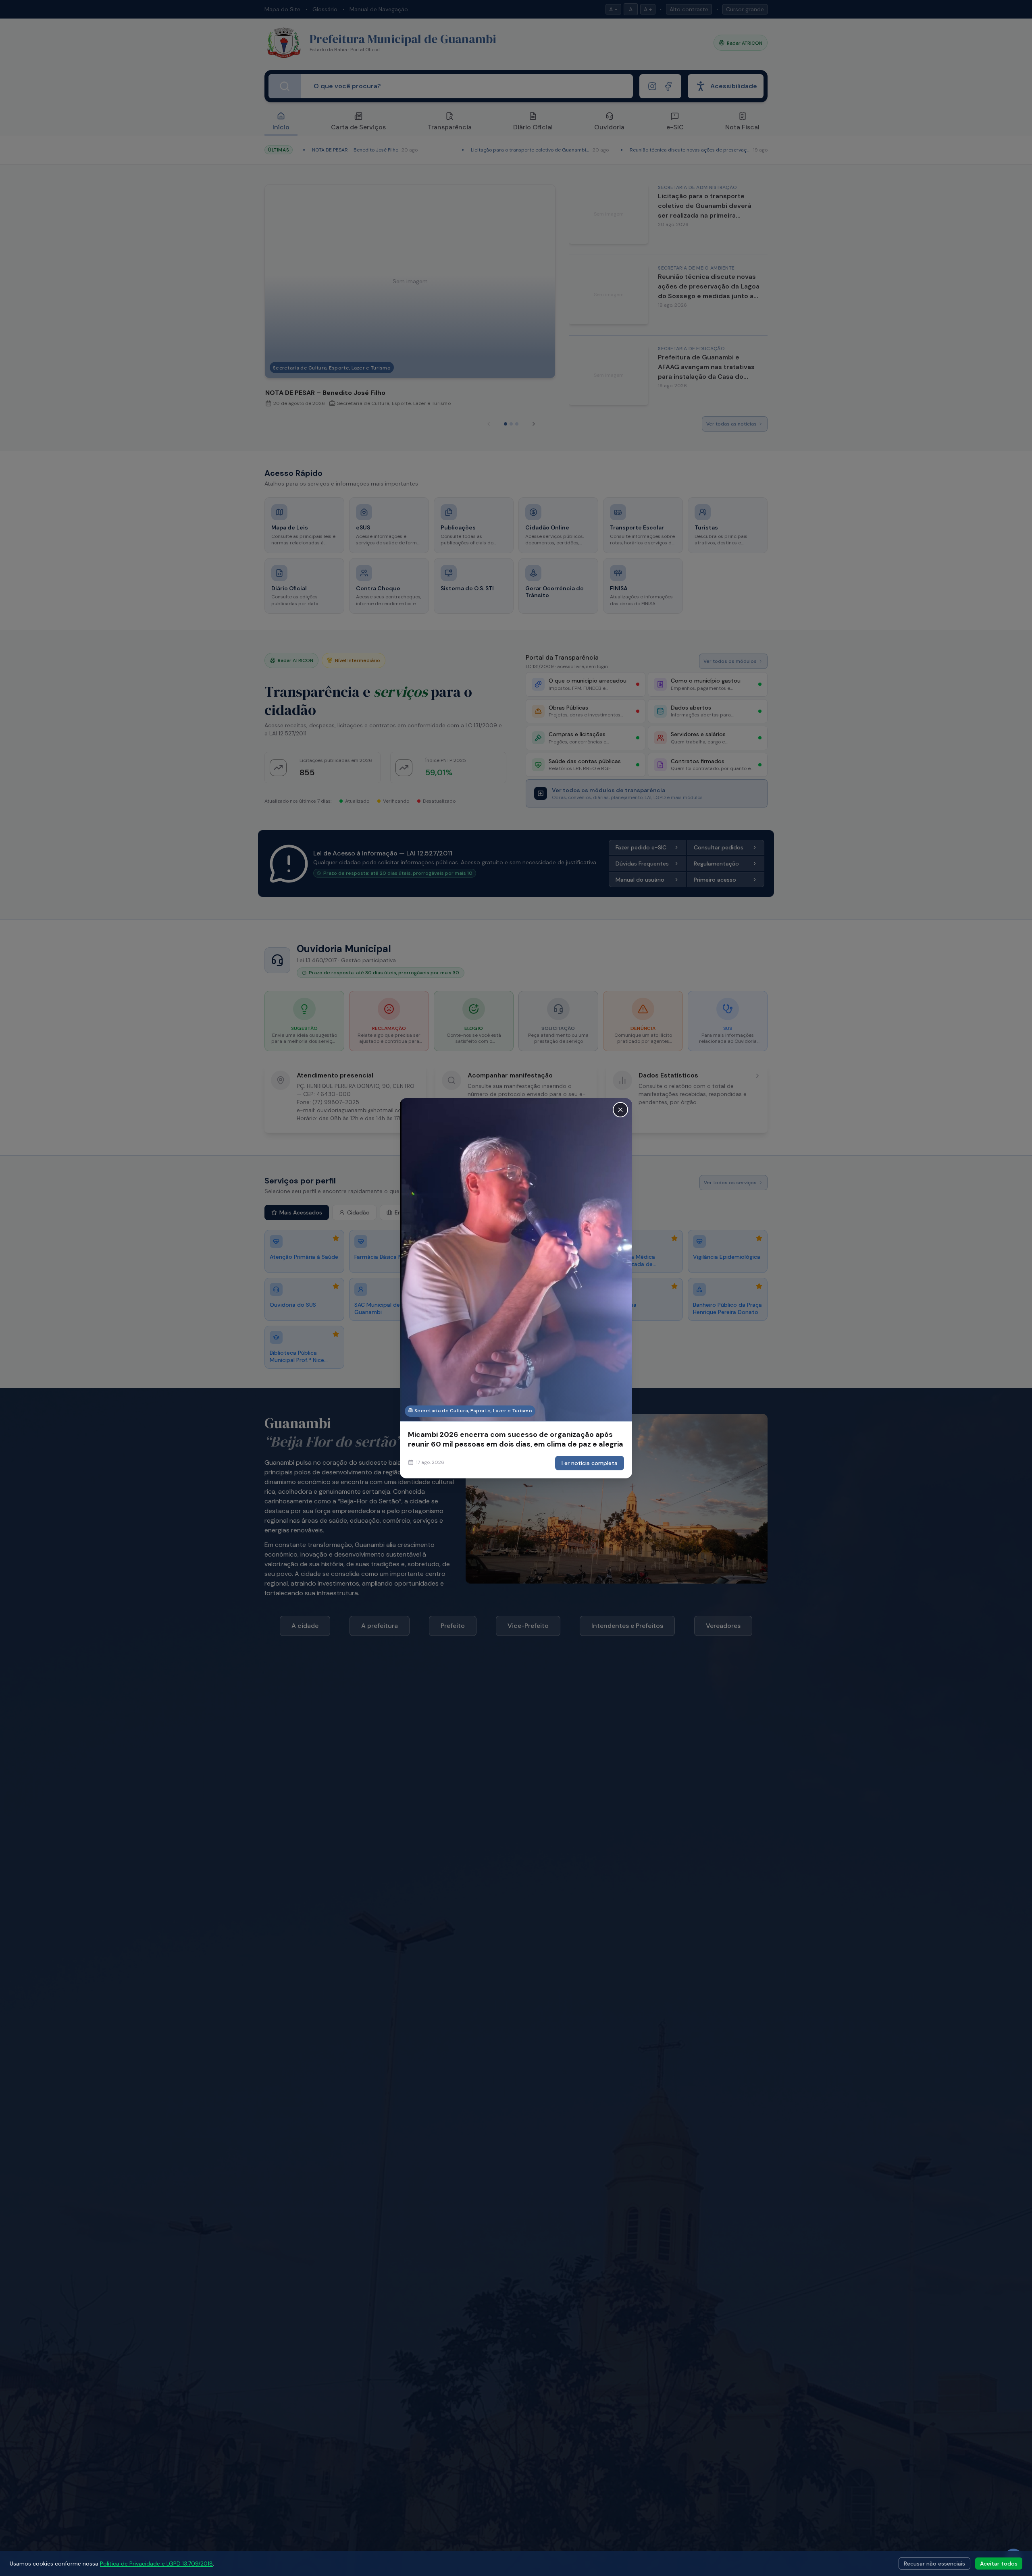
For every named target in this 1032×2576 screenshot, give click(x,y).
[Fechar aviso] (620, 1109)
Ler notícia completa (590, 1463)
